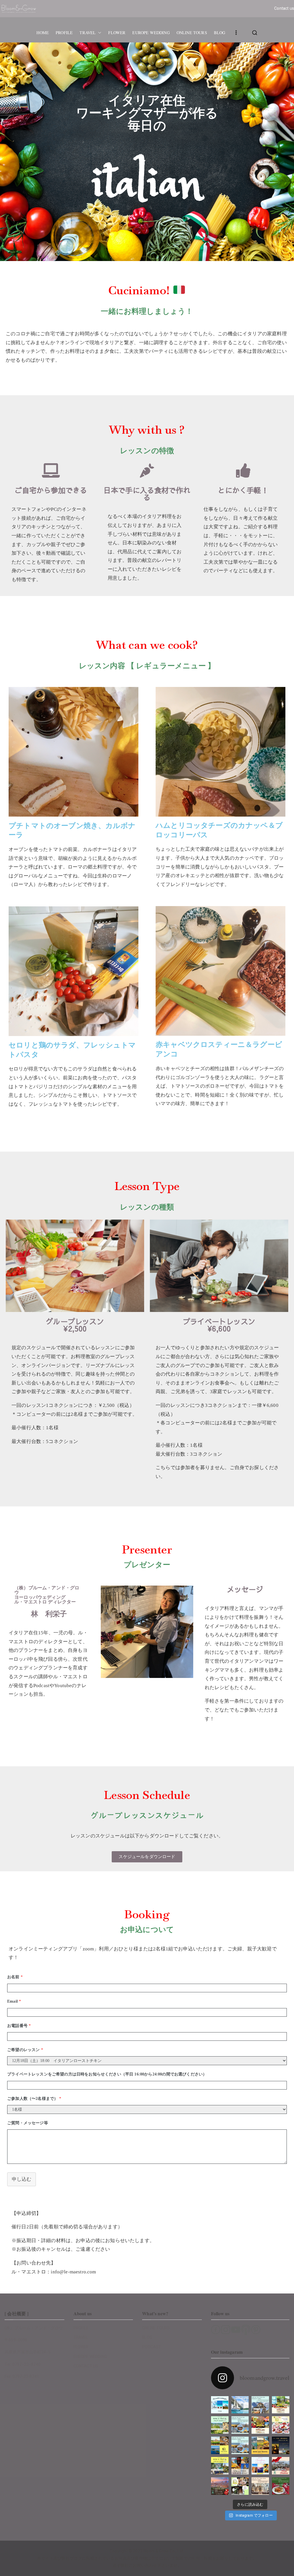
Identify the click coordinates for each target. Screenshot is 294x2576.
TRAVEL (88, 33)
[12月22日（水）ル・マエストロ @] (281, 2466)
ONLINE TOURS (192, 33)
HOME (43, 33)
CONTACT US (86, 2366)
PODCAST (152, 2347)
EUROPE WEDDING (151, 33)
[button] (98, 33)
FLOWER (117, 33)
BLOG (220, 33)
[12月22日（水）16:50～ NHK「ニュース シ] (220, 2486)
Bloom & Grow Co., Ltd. (164, 2551)
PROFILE (64, 33)
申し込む (22, 2179)
